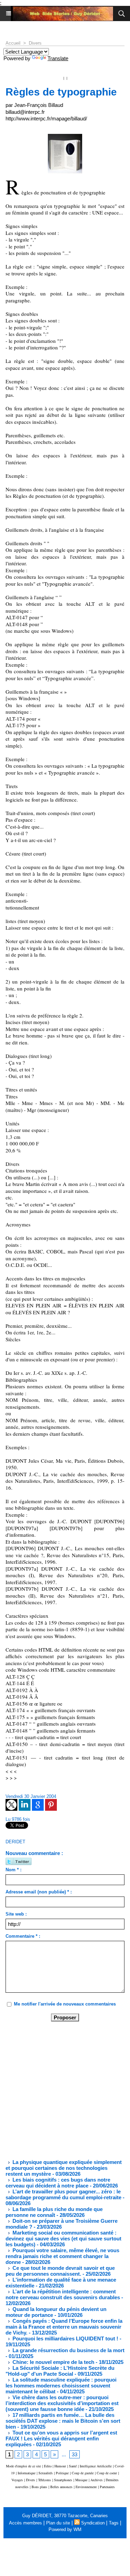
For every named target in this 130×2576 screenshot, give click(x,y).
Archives (97, 2480)
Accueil (13, 43)
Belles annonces (61, 2487)
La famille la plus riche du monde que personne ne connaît (54, 2212)
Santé (73, 2466)
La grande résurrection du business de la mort (68, 2350)
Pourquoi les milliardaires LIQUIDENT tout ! (65, 2339)
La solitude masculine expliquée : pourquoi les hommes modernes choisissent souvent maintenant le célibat (61, 2386)
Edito (48, 2466)
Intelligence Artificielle (96, 2466)
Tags (114, 2523)
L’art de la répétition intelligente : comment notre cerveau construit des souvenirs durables (63, 2294)
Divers (35, 43)
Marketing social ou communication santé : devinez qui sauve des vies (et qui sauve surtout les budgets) (63, 2239)
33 (75, 2454)
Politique (62, 2473)
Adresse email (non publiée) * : (39, 1892)
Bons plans (39, 2487)
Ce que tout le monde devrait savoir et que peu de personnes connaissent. (60, 2271)
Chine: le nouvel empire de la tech (53, 2362)
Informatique (27, 2473)
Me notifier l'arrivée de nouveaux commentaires (65, 2004)
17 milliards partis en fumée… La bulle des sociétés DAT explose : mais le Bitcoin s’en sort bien (63, 2421)
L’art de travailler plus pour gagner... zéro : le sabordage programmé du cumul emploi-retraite (63, 2194)
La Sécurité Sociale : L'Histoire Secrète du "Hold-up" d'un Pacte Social (60, 2371)
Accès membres (25, 2523)
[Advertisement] (59, 2090)
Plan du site (58, 2523)
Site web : (16, 1914)
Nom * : (14, 1870)
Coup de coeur (107, 2473)
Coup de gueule (83, 2473)
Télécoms (45, 2480)
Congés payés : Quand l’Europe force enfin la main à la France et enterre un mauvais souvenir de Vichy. (64, 2327)
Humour (60, 2466)
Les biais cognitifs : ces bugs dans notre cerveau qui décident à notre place (58, 2183)
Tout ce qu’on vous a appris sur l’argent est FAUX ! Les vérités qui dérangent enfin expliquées (61, 2438)
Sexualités (46, 2473)
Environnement (86, 2487)
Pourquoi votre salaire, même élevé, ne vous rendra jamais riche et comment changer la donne (62, 2256)
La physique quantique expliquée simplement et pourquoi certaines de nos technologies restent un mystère (64, 2168)
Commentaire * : (23, 1936)
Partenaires (107, 2487)
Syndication (93, 2523)
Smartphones (63, 2480)
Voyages (17, 2480)
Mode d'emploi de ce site (23, 2466)
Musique (81, 2480)
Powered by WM (65, 2529)
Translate (58, 58)
